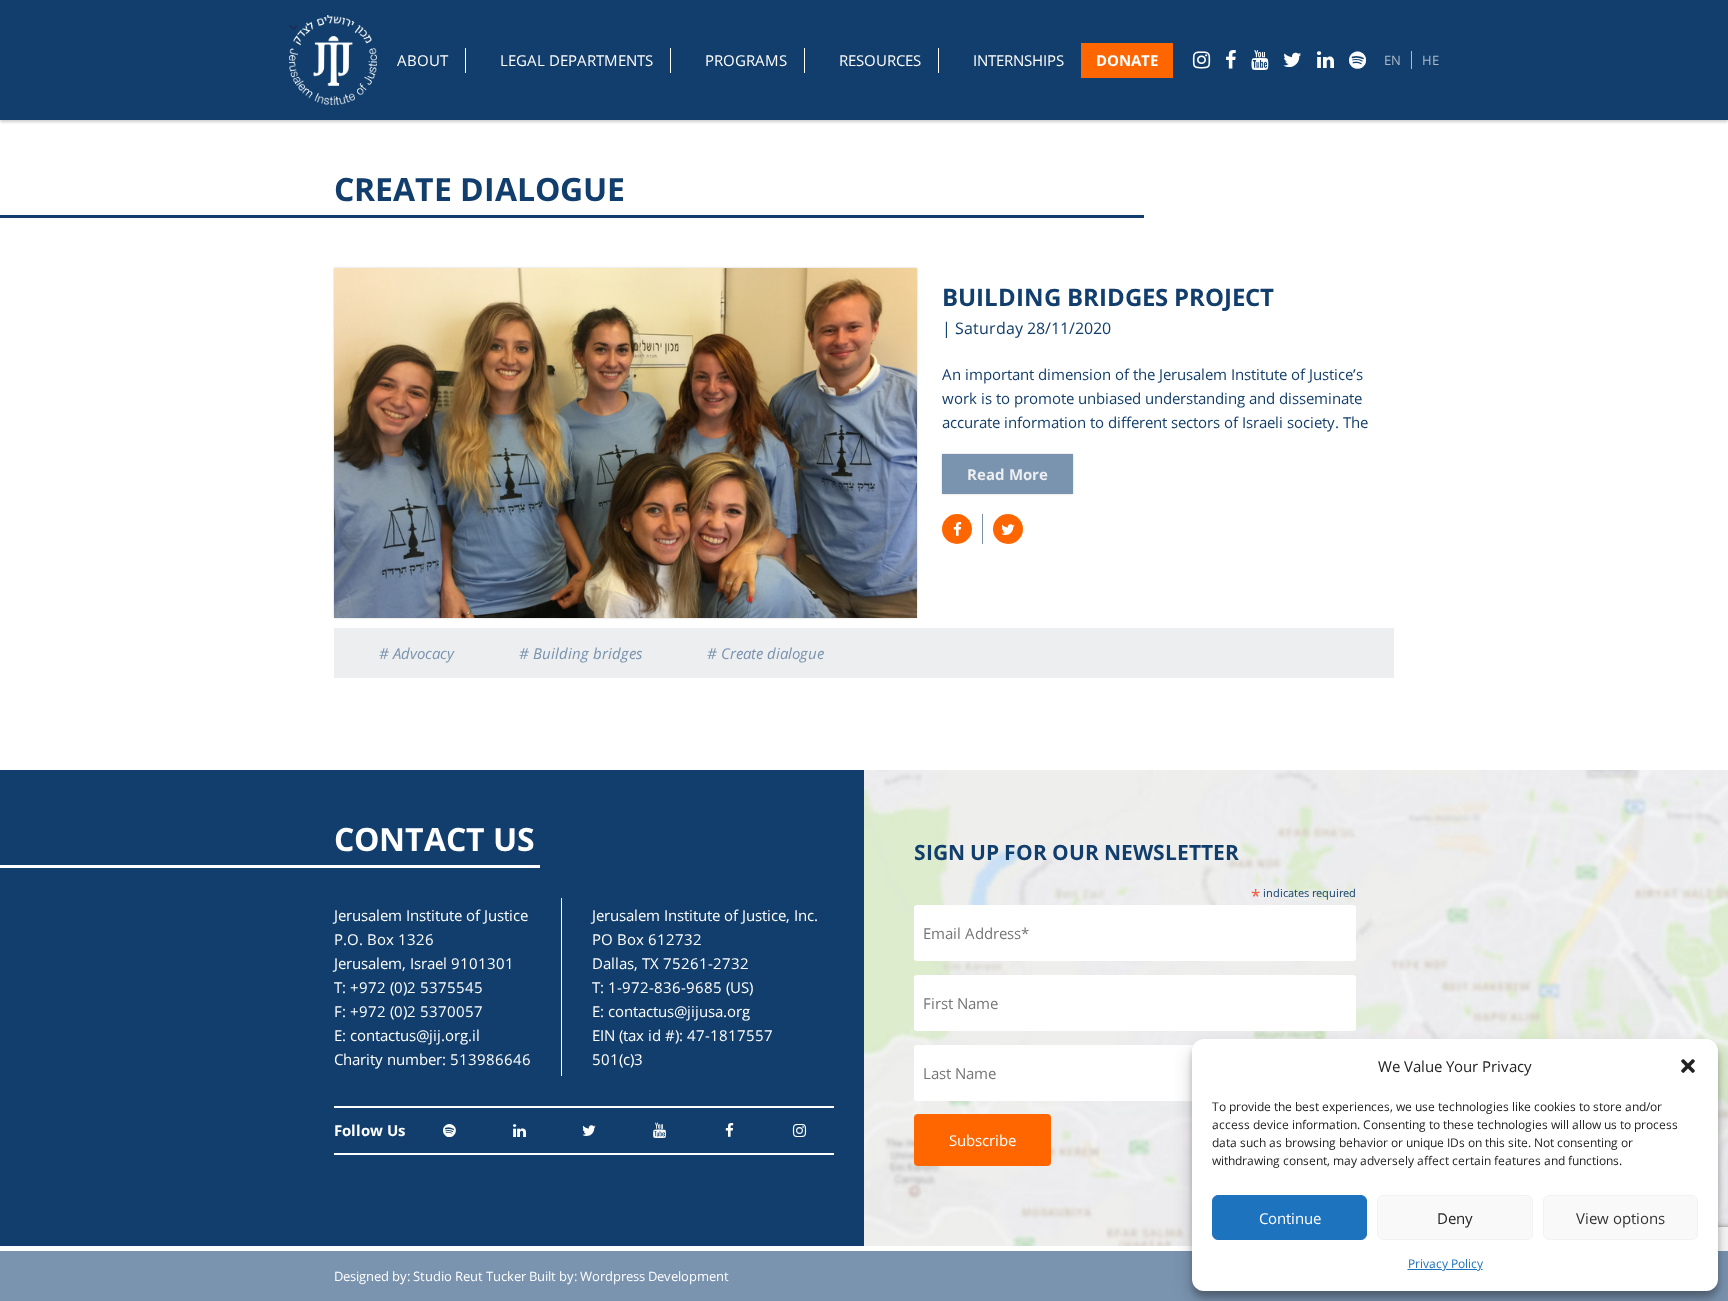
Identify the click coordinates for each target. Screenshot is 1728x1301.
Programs (746, 60)
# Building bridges (580, 653)
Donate (1127, 60)
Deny (1455, 1218)
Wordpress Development (654, 1276)
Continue (1290, 1218)
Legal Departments (576, 60)
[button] (1688, 1066)
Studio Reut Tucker (469, 1276)
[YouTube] (1259, 59)
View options (1620, 1218)
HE (1430, 60)
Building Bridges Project (1108, 296)
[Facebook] (1230, 59)
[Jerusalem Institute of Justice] (333, 60)
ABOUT (422, 60)
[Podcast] (1357, 59)
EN (1392, 60)
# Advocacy (416, 653)
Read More (1007, 474)
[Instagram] (1201, 59)
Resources (880, 60)
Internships (1018, 60)
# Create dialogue (765, 653)
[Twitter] (1292, 59)
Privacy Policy (1445, 1263)
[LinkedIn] (1325, 59)
